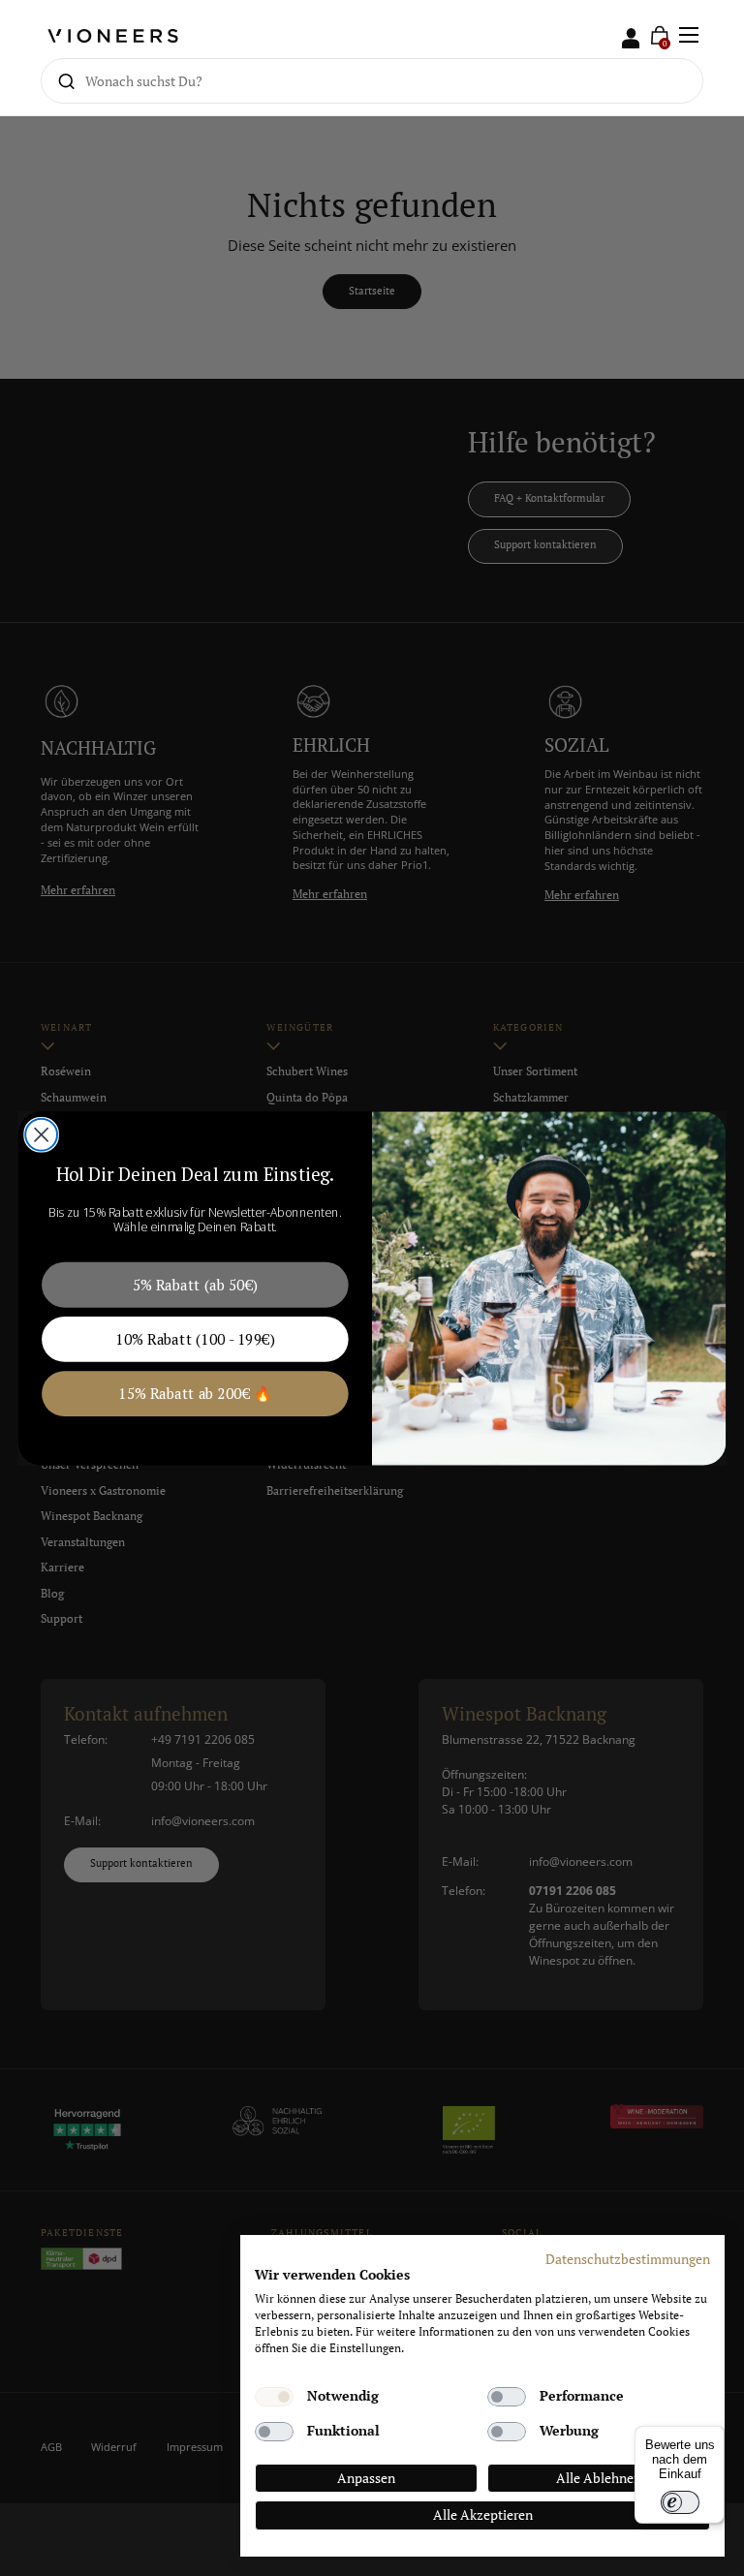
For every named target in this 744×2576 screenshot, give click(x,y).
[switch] (680, 2502)
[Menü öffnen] (689, 35)
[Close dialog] (41, 1134)
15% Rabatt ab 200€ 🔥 (195, 1393)
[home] (113, 35)
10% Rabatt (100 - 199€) (195, 1338)
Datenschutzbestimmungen (628, 2259)
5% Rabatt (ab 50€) (195, 1284)
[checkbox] (274, 2397)
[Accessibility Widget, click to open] (713, 1288)
